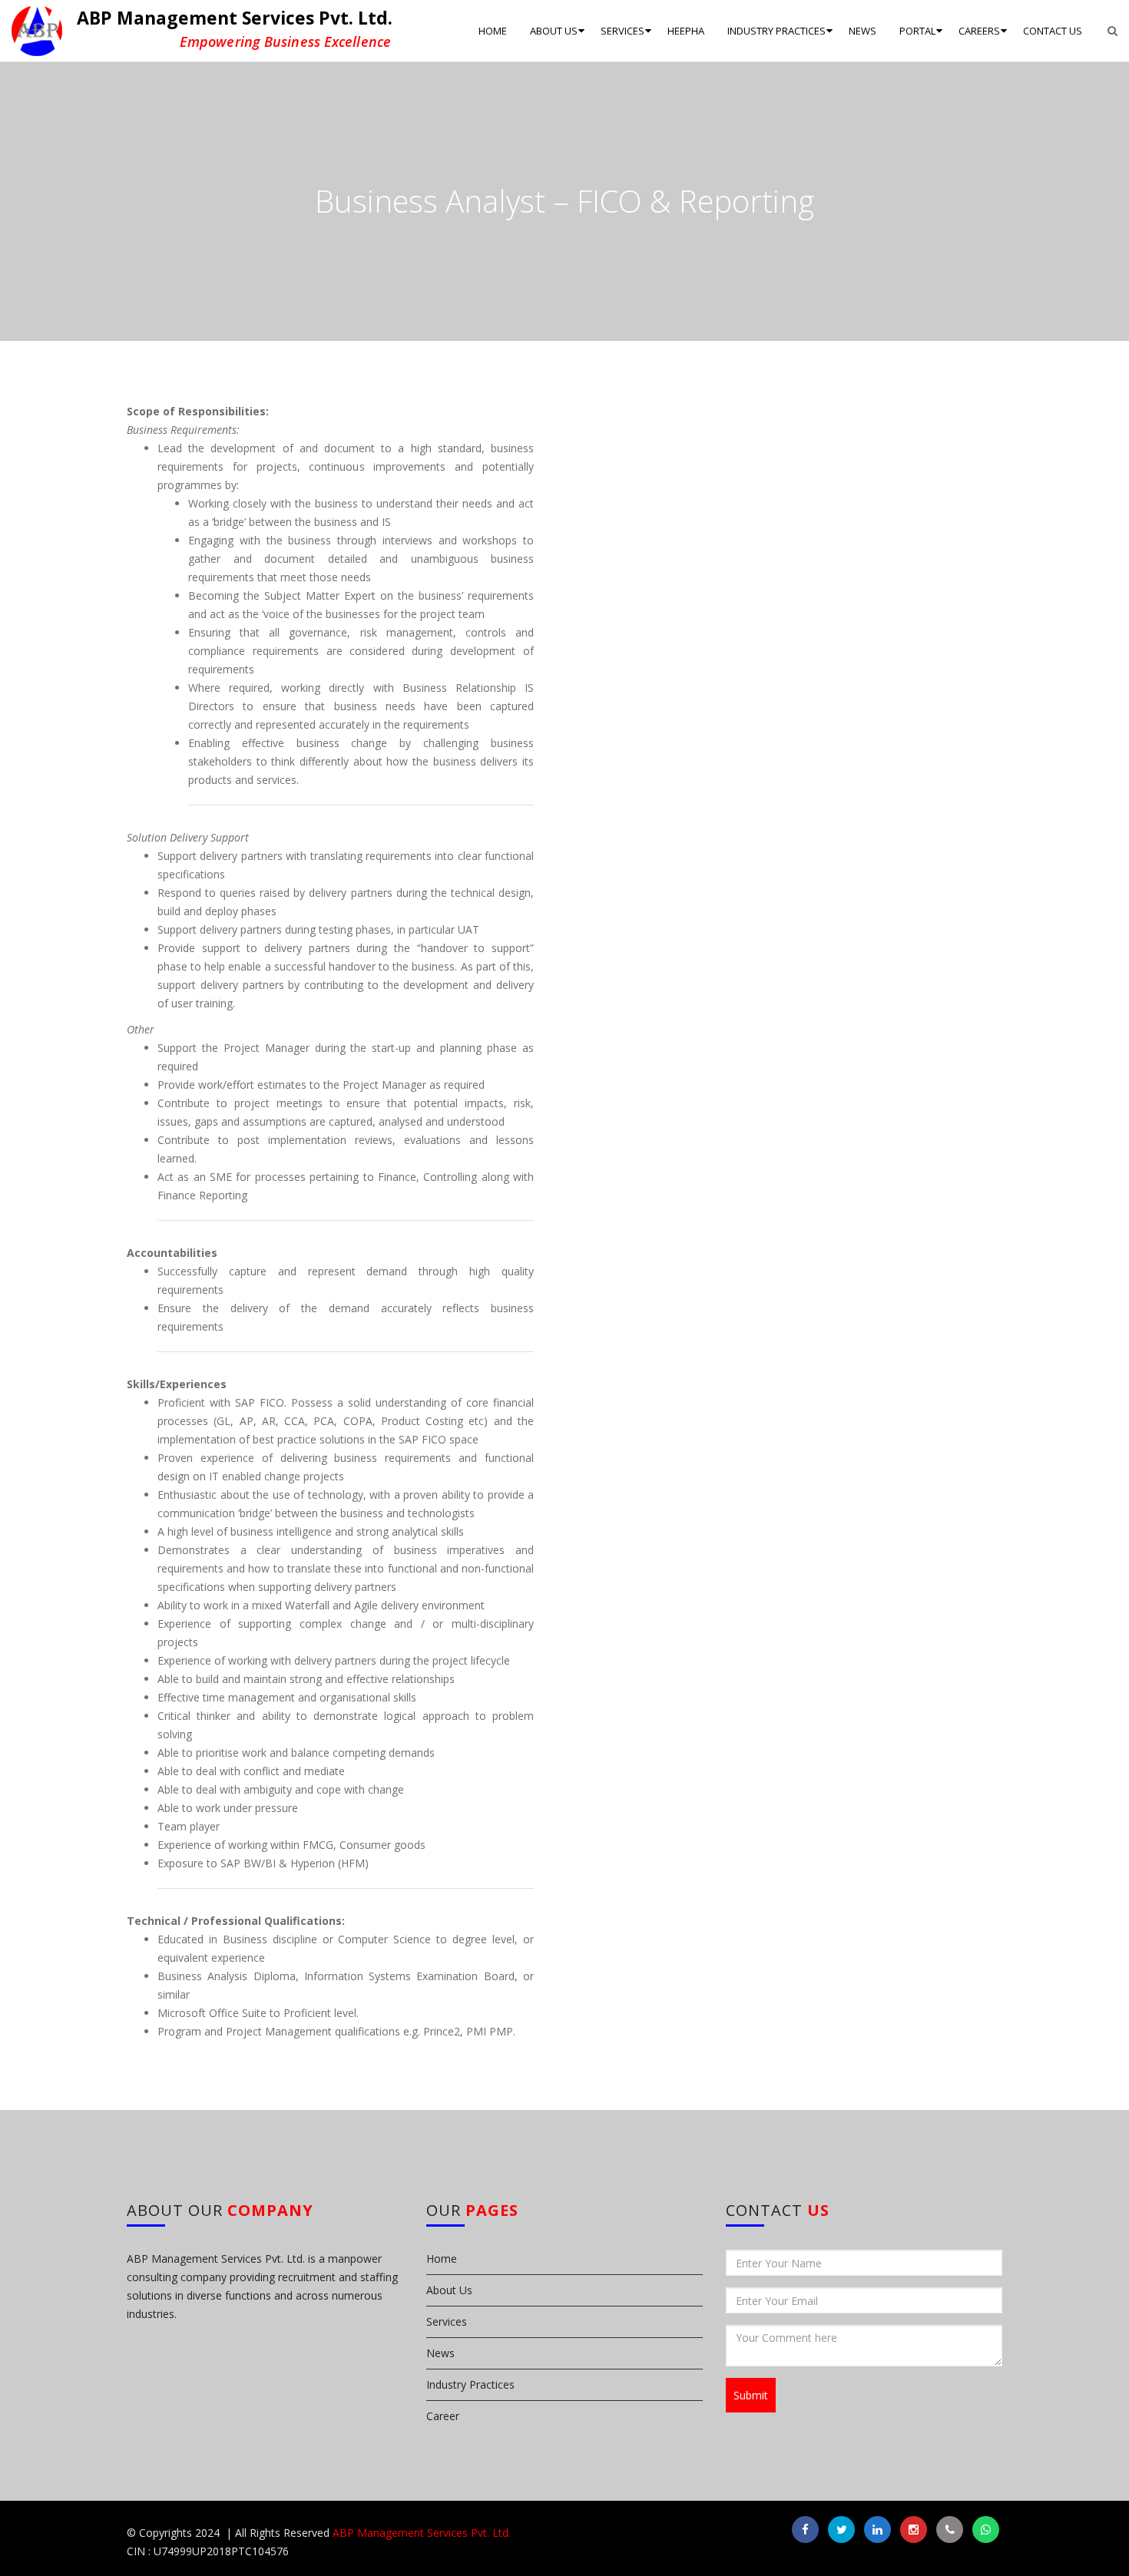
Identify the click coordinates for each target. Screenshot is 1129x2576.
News (440, 2353)
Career (443, 2416)
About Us (449, 2290)
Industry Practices (470, 2384)
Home (442, 2259)
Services (447, 2321)
